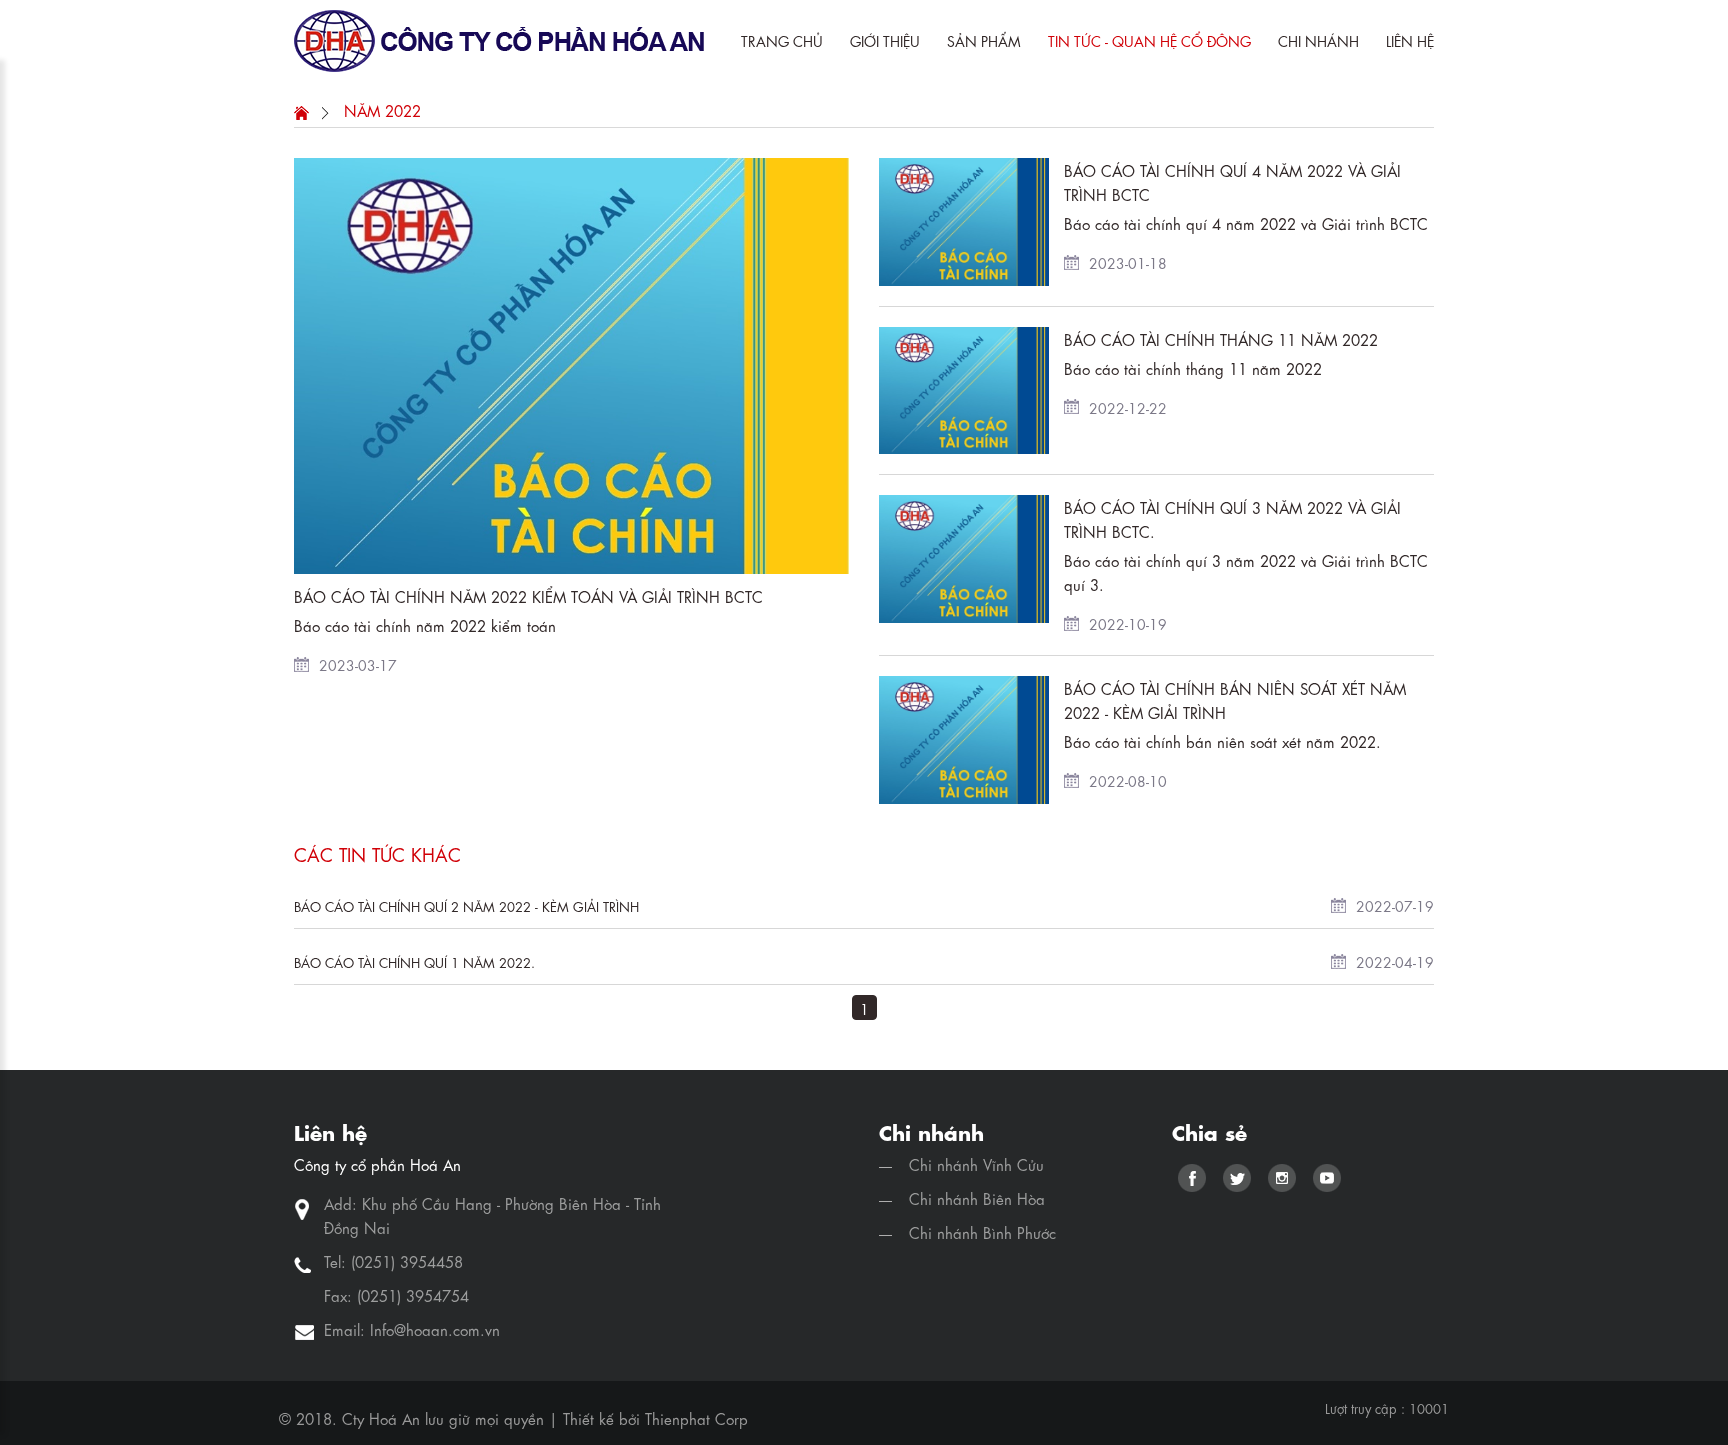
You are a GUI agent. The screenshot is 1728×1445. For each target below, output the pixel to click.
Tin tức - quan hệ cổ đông (1149, 40)
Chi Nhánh (1318, 40)
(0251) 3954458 (407, 1261)
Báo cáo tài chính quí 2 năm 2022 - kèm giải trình (466, 905)
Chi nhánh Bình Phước (982, 1232)
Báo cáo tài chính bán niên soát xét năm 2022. (1222, 741)
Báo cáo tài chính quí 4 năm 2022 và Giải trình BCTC (1246, 223)
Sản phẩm (984, 40)
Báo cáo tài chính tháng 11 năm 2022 (1221, 339)
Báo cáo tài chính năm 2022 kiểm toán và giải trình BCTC (528, 596)
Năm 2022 (382, 110)
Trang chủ (782, 40)
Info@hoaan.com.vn (435, 1329)
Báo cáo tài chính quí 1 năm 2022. (414, 961)
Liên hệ (1410, 40)
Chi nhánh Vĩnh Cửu (976, 1164)
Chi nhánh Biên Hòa (977, 1198)
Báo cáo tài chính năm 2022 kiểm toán (425, 625)
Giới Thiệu (885, 40)
